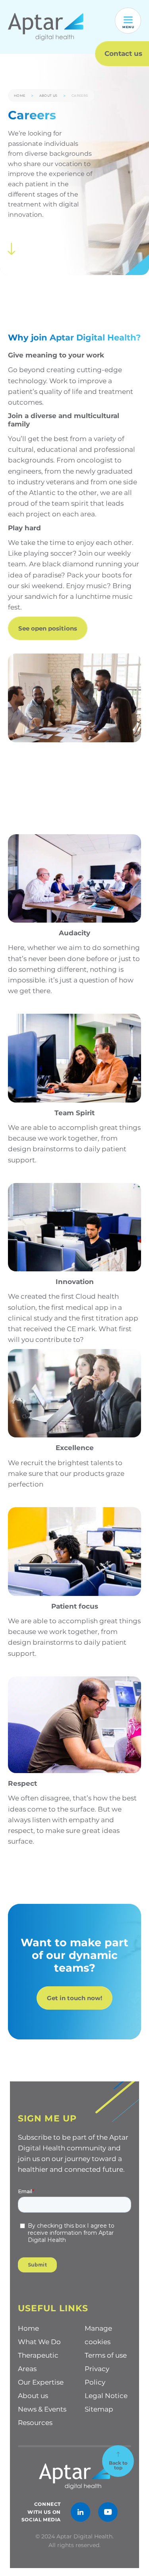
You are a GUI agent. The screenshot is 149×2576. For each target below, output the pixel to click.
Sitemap (99, 2409)
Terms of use (106, 2355)
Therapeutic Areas (38, 2362)
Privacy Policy (97, 2375)
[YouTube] (108, 2512)
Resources (35, 2423)
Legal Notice (106, 2396)
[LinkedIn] (80, 2512)
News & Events (42, 2409)
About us (48, 96)
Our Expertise (41, 2382)
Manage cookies (98, 2335)
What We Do (39, 2342)
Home (20, 96)
